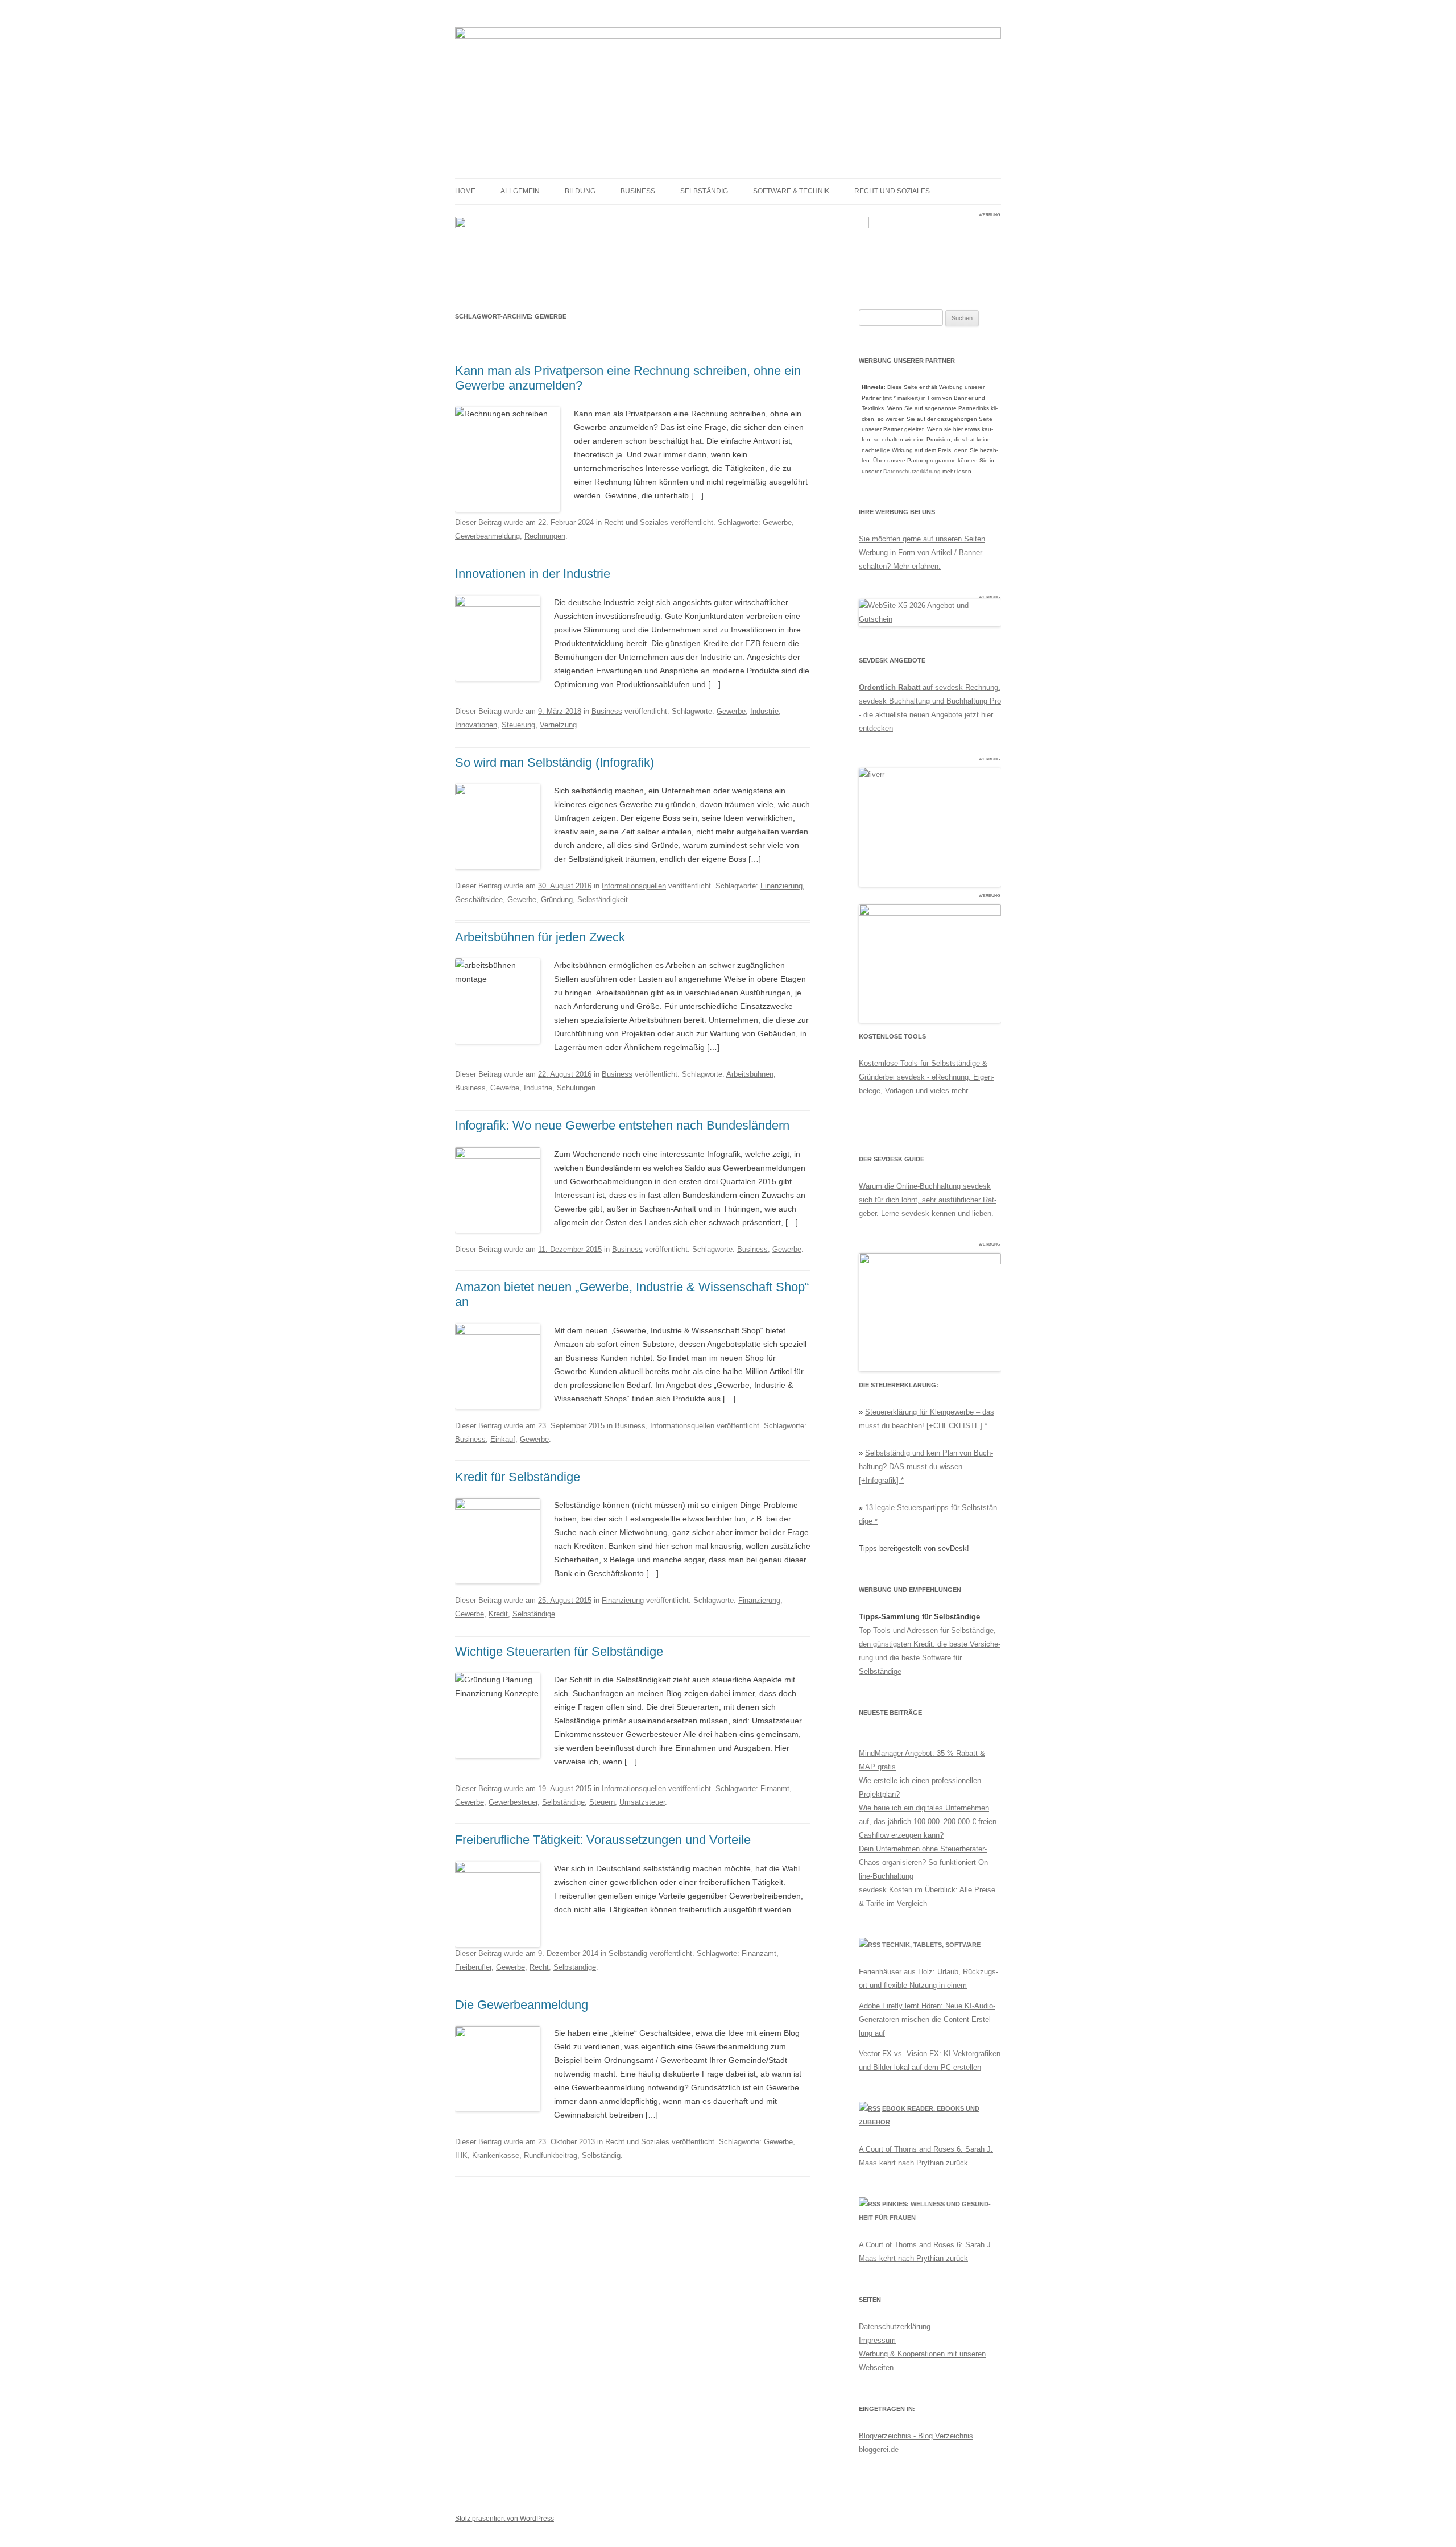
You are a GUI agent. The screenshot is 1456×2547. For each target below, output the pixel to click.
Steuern (602, 1802)
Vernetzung (558, 725)
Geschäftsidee (479, 900)
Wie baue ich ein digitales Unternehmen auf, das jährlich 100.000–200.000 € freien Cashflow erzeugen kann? (928, 1822)
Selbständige (534, 1614)
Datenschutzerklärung (912, 471)
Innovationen (476, 725)
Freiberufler (473, 1967)
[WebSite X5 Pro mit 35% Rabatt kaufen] (930, 619)
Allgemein (520, 191)
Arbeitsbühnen (750, 1074)
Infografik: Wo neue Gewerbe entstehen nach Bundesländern (622, 1125)
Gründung (557, 900)
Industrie (764, 711)
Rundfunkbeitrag (551, 2155)
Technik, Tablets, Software (931, 1945)
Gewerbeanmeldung (487, 536)
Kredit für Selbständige (518, 1477)
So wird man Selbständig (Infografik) (555, 762)
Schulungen (576, 1088)
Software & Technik (791, 191)
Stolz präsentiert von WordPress (504, 2519)
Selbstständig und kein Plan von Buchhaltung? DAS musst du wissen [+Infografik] (926, 1467)
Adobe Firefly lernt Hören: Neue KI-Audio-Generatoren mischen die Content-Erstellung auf (927, 2019)
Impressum (877, 2340)
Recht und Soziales (892, 191)
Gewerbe (777, 522)
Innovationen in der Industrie (533, 574)
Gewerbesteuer (513, 1802)
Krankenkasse (496, 2155)
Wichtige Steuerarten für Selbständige (559, 1651)
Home (465, 191)
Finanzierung (781, 886)
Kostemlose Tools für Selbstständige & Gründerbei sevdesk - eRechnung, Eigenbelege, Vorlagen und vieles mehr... (926, 1077)
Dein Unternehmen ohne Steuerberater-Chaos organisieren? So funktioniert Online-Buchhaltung (925, 1862)
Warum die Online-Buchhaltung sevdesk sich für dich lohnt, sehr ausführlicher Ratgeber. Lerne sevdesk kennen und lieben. (928, 1200)
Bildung (580, 191)
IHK (461, 2155)
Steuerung (518, 725)
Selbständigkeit (603, 900)
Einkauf (503, 1439)
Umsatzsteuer (642, 1802)
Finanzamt (759, 1953)
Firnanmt (775, 1789)
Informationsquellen (634, 886)
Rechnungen (545, 536)
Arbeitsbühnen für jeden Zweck (540, 937)
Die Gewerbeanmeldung (522, 2005)
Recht (539, 1967)
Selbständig (704, 191)
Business (638, 191)
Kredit (498, 1614)
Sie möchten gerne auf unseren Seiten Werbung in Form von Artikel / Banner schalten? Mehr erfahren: (922, 553)
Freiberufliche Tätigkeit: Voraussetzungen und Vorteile (603, 1840)
